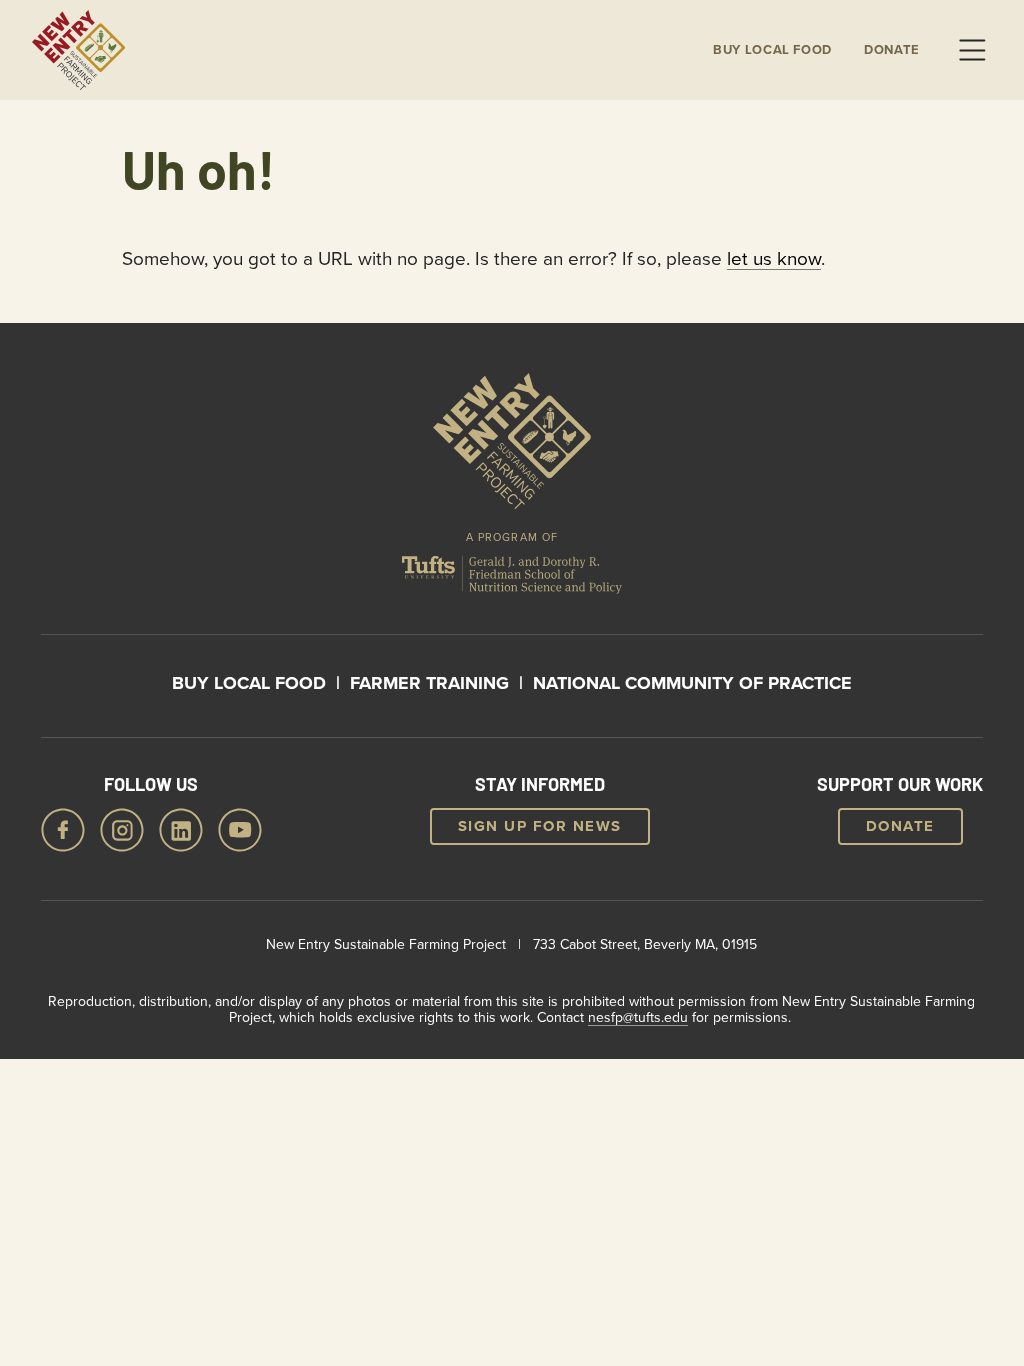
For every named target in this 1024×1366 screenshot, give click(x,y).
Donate (892, 50)
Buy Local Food (249, 683)
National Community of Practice (692, 683)
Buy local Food (772, 50)
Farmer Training (429, 683)
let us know (774, 257)
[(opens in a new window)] (512, 578)
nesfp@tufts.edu (638, 1017)
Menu (972, 50)
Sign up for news (540, 826)
